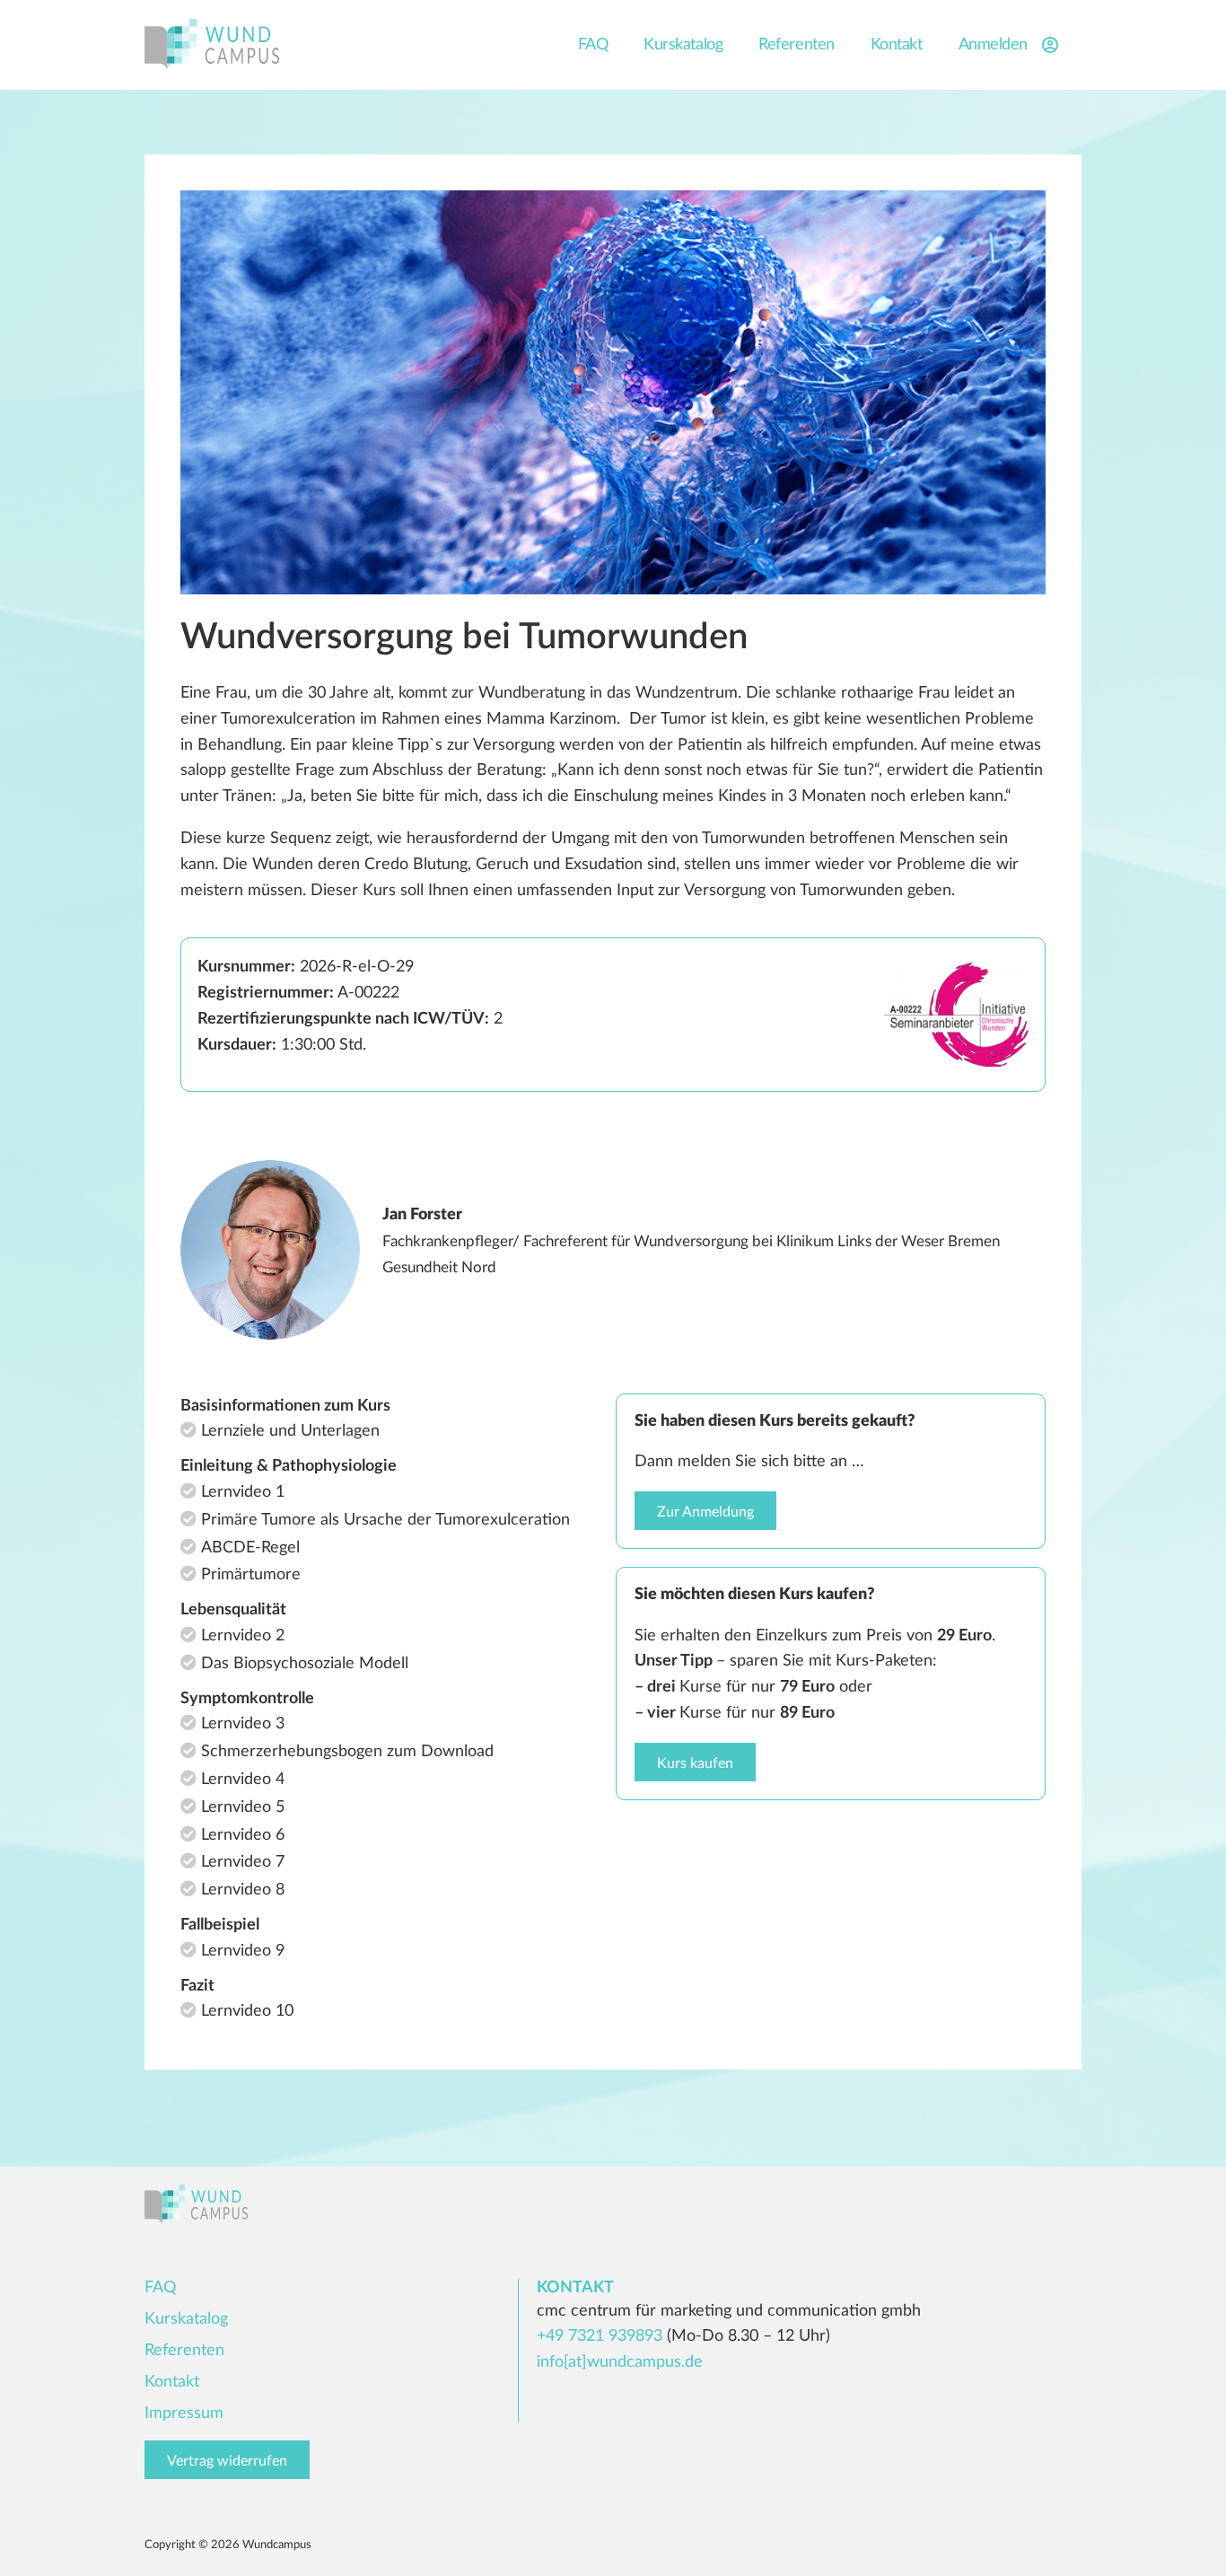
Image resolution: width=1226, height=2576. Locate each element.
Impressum (184, 2413)
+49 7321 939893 (600, 2336)
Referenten (797, 45)
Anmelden (993, 45)
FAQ (593, 45)
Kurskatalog (683, 45)
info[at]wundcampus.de (620, 2362)
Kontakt (897, 45)
